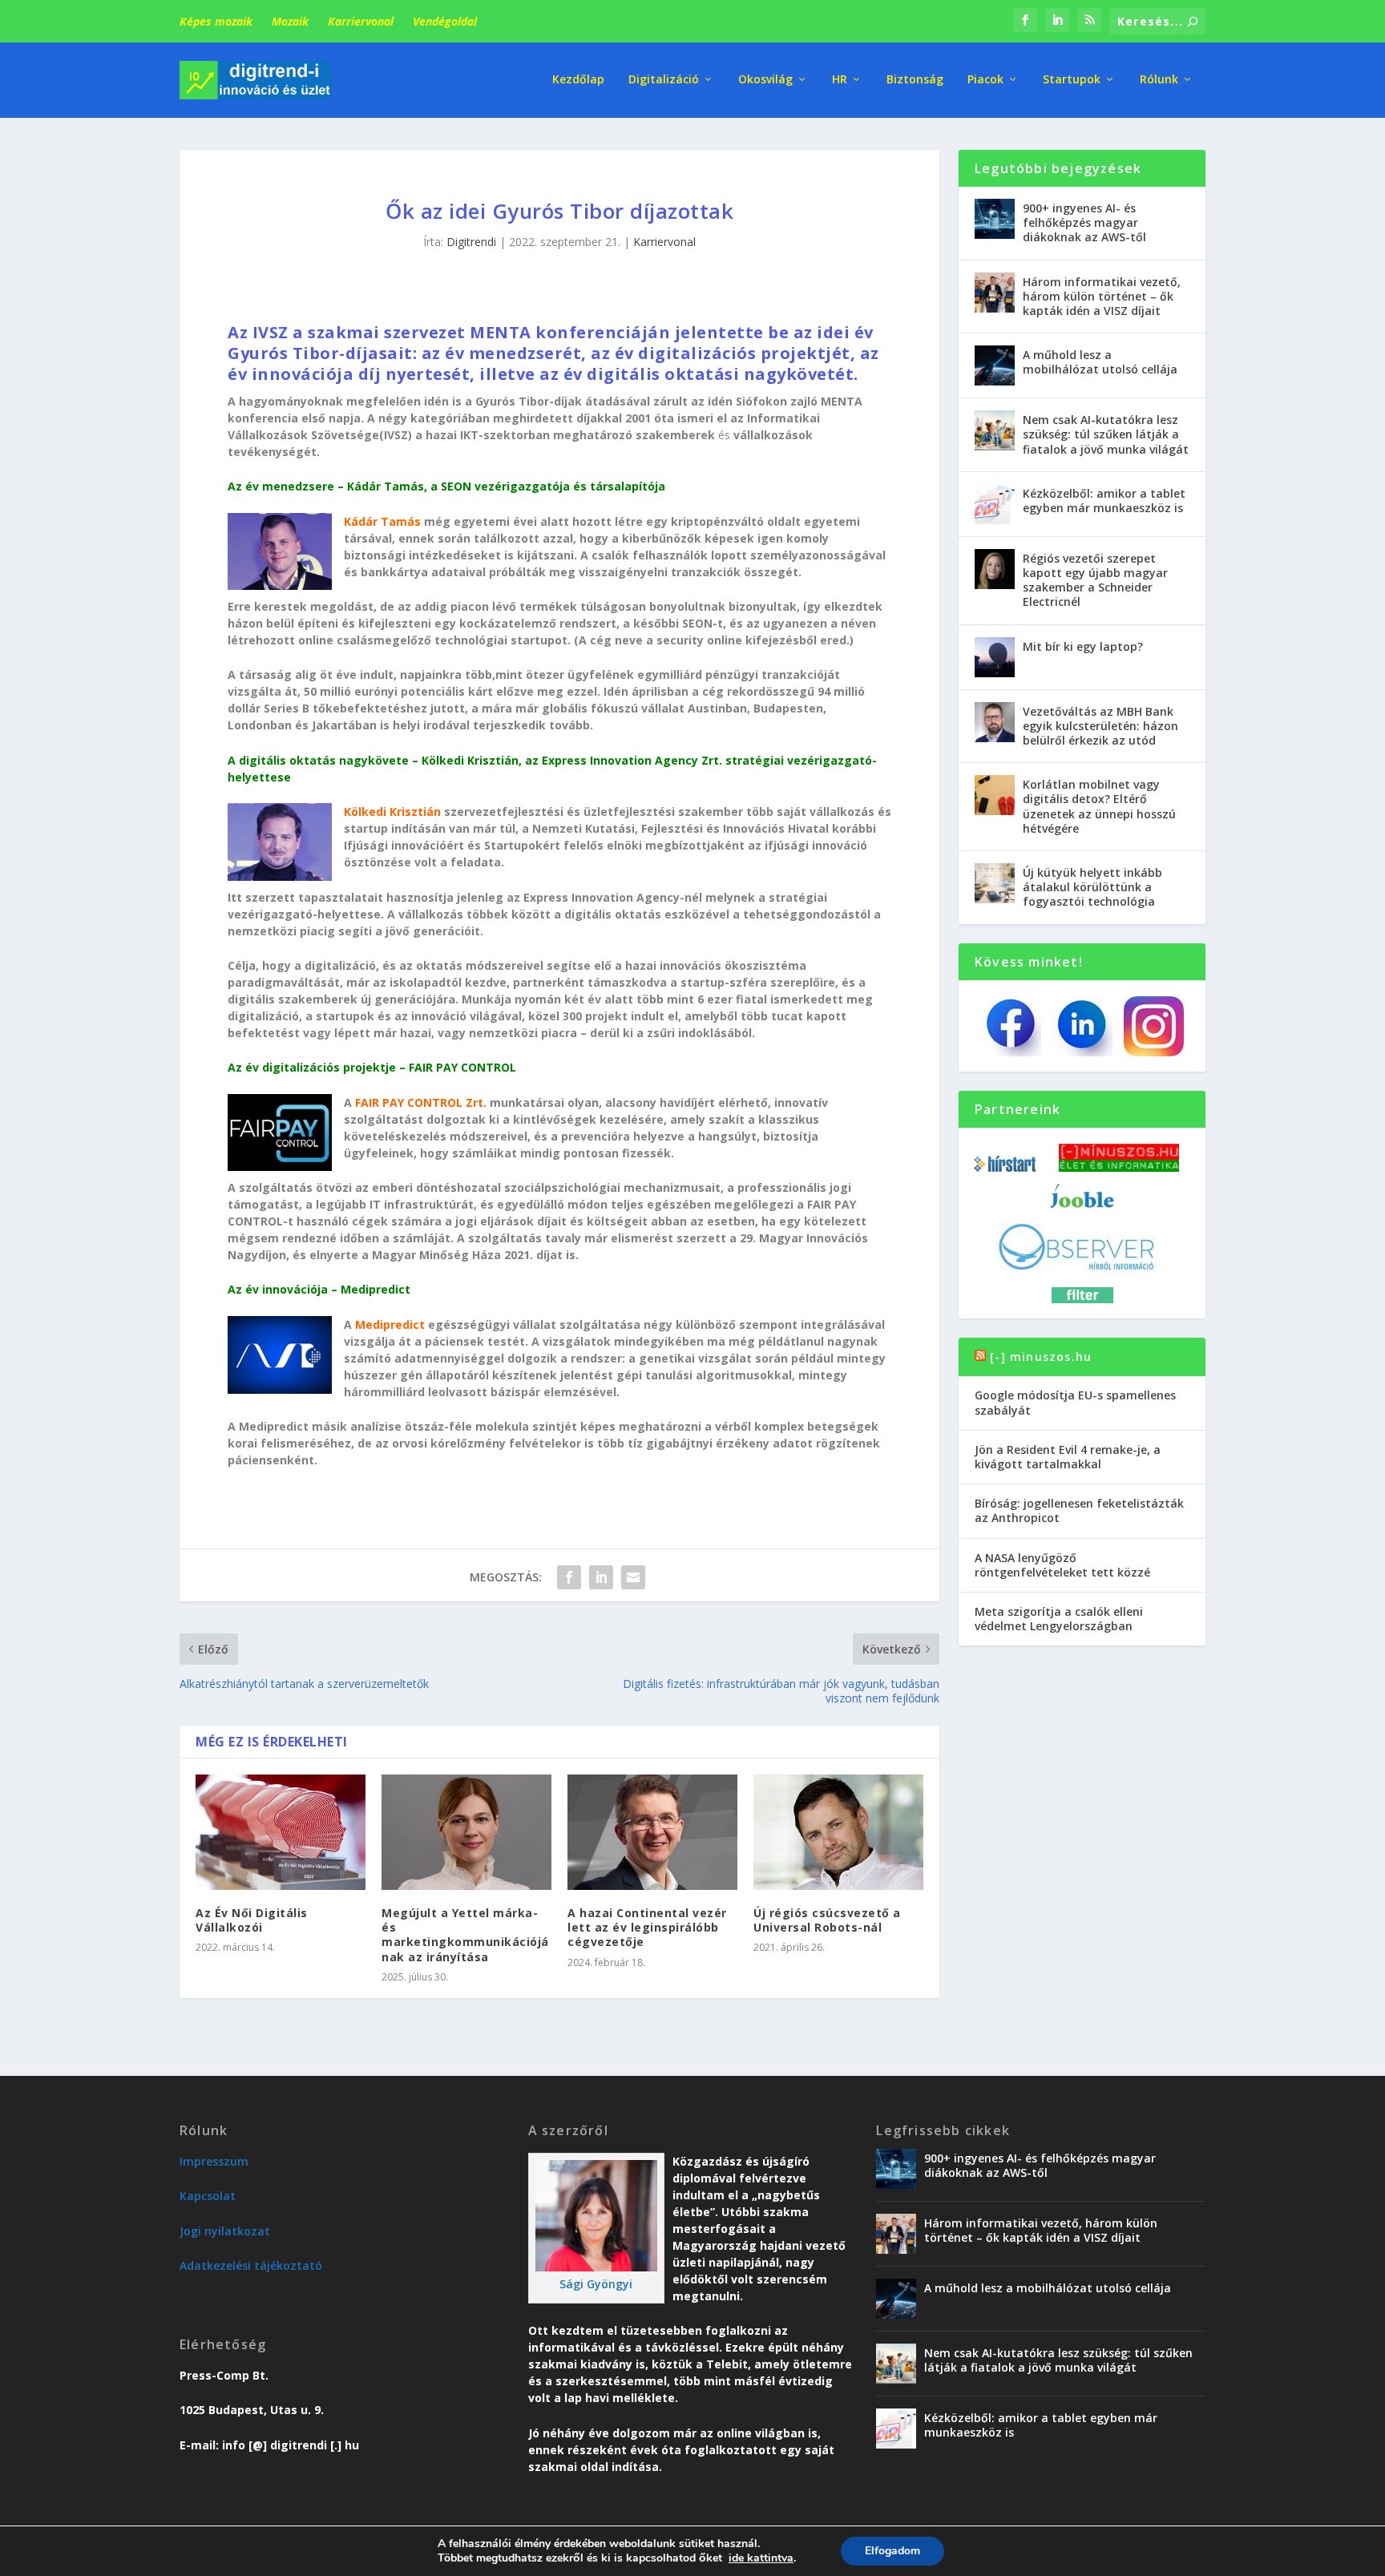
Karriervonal (361, 21)
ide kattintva (761, 2558)
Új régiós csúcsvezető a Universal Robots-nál (827, 1920)
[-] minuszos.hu (1041, 1357)
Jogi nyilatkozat (225, 2231)
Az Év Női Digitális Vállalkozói (252, 1920)
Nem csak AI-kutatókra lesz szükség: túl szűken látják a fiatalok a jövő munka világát (1106, 434)
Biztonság (915, 80)
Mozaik (290, 21)
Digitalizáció (664, 80)
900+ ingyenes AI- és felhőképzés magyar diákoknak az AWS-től (1084, 222)
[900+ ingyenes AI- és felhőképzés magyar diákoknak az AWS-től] (995, 219)
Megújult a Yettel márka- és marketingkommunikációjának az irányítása (465, 1935)
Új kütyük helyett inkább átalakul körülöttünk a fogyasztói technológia (1092, 887)
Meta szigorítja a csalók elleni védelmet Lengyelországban (1059, 1619)
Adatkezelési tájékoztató (251, 2265)
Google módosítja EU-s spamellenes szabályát (1075, 1402)
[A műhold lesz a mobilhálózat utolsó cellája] (995, 365)
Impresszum (214, 2161)
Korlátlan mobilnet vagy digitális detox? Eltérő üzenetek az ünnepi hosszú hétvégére (1099, 806)
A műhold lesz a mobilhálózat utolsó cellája (1100, 362)
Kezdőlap (578, 80)
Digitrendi (471, 242)
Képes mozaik (216, 21)
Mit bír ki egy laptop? (1083, 646)
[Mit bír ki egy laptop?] (995, 657)
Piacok (985, 80)
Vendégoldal (445, 21)
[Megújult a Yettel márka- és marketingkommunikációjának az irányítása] (466, 1832)
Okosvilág (765, 80)
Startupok (1072, 80)
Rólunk (1159, 80)
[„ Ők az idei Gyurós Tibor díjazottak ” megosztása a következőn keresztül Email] (633, 1577)
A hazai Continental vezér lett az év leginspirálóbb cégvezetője (647, 1927)
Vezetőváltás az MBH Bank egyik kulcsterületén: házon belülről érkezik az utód (1100, 726)
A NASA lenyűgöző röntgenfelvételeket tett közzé (1062, 1565)
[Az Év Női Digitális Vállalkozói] (281, 1832)
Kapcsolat (208, 2196)
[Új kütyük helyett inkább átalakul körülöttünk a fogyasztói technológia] (995, 883)
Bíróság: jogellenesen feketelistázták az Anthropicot (1079, 1510)
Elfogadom (892, 2551)
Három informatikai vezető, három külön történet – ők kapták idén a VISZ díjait (1102, 296)
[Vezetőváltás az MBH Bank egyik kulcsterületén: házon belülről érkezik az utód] (995, 722)
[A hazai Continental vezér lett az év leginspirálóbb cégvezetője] (652, 1832)
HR (840, 80)
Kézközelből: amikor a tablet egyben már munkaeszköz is (1104, 501)
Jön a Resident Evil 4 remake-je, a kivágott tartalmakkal (1068, 1457)
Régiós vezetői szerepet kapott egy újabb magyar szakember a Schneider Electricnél (1095, 580)
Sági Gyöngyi (596, 2284)
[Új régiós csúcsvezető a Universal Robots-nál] (838, 1832)
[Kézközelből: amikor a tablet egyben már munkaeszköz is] (995, 504)
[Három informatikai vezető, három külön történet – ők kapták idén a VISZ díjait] (995, 293)
